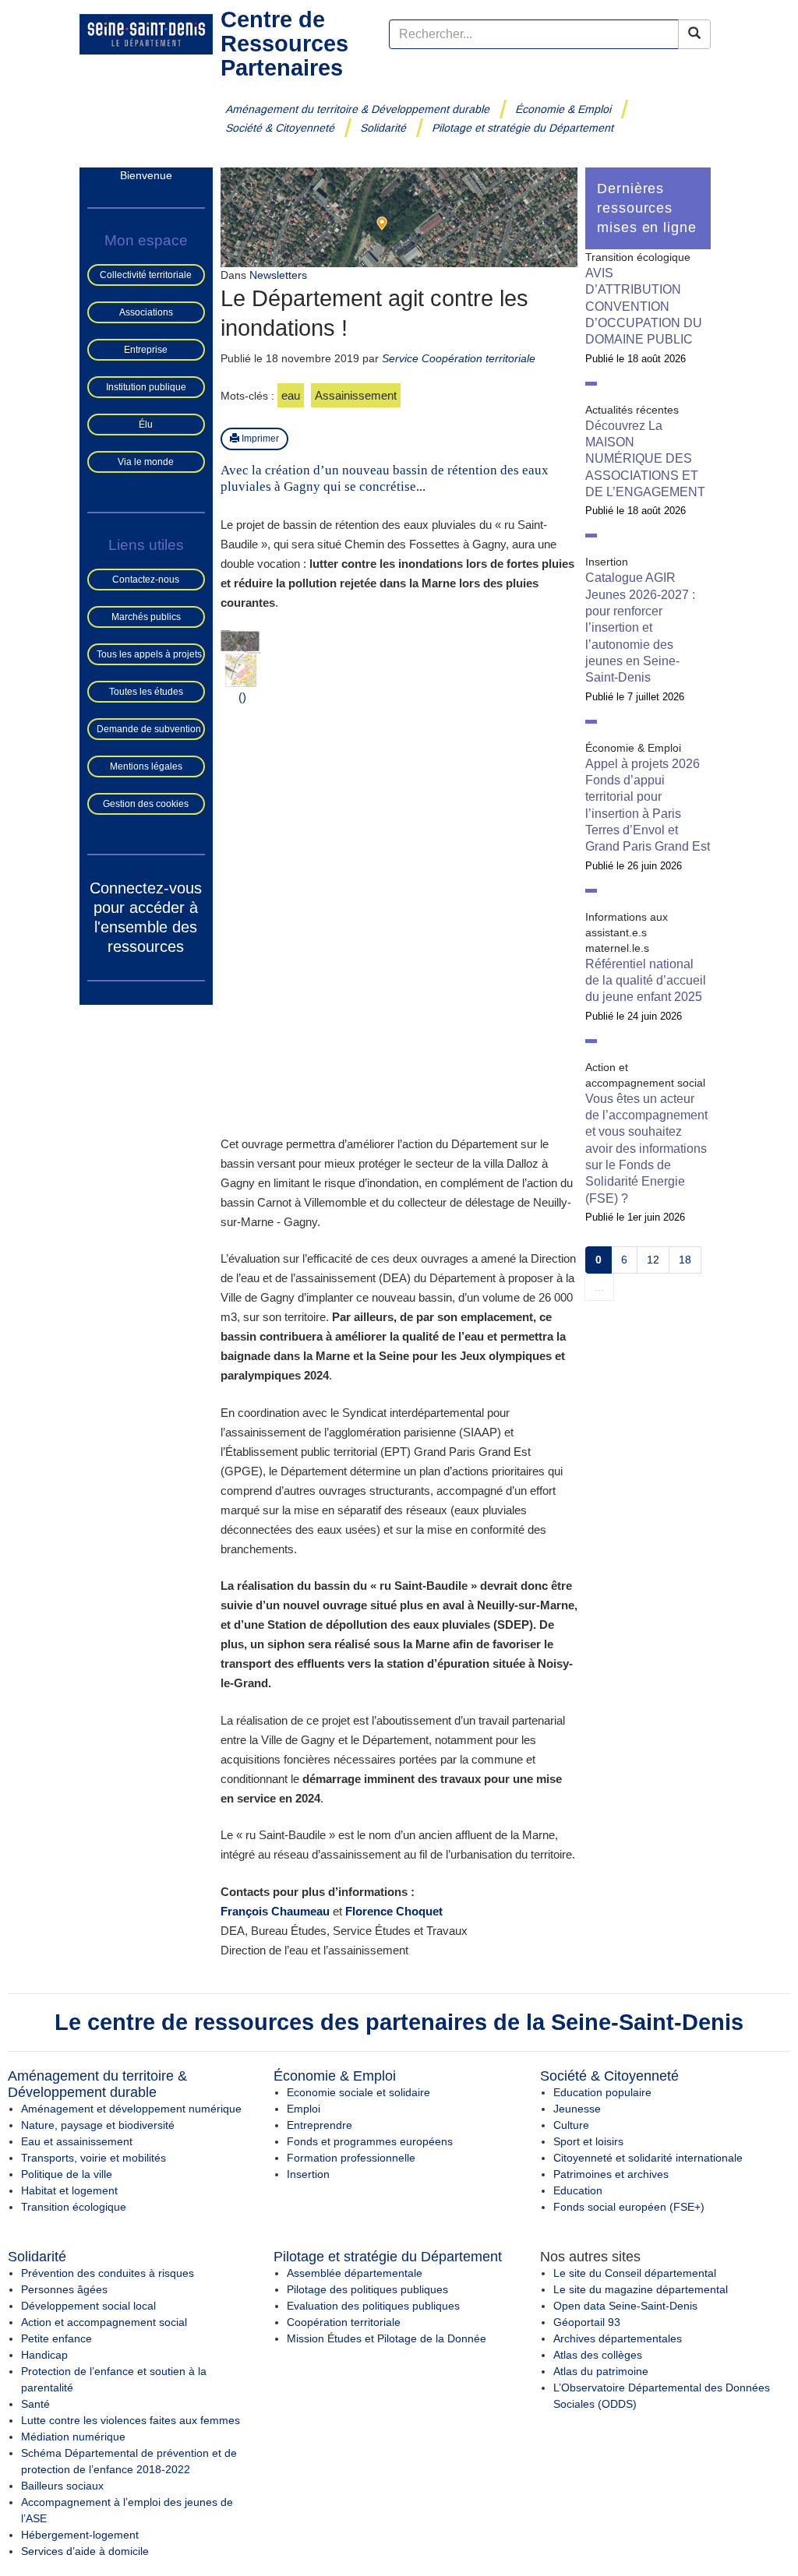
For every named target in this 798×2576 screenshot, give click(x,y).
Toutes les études (146, 692)
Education (578, 2190)
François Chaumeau (275, 1911)
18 (685, 1260)
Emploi (304, 2109)
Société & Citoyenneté (281, 128)
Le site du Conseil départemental (635, 2273)
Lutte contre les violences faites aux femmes (131, 2420)
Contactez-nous (146, 580)
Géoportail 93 (587, 2322)
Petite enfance (56, 2338)
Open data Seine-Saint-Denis (625, 2306)
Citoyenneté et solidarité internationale (648, 2158)
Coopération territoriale (344, 2322)
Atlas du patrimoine (601, 2371)
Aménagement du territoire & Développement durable (358, 109)
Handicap (44, 2355)
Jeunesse (577, 2109)
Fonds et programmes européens (370, 2141)
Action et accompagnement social (104, 2322)
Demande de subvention (149, 729)
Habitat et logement (69, 2190)
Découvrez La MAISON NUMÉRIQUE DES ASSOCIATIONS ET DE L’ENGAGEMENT (645, 459)
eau (291, 395)
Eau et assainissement (77, 2141)
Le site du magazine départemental (641, 2289)
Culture (571, 2125)
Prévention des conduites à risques (108, 2273)
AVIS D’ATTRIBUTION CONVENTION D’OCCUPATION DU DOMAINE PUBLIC (644, 306)
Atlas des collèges (598, 2355)
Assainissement (356, 395)
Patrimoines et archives (611, 2174)
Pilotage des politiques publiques (367, 2289)
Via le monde (146, 462)
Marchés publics (146, 617)
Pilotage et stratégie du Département (523, 128)
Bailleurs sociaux (62, 2486)
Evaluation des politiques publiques (373, 2306)
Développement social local (88, 2306)
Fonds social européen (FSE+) (629, 2207)
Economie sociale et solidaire (358, 2092)
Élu (146, 425)
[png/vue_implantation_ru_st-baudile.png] (241, 668)
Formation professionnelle (351, 2158)
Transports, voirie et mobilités (94, 2158)
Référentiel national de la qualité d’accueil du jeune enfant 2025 (646, 981)
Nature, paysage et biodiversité (98, 2125)
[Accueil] (146, 33)
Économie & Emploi (564, 109)
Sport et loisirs (588, 2141)
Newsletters (278, 275)
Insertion (308, 2174)
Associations (146, 312)
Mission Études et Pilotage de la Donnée (387, 2338)
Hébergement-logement (80, 2535)
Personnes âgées (64, 2289)
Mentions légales (146, 766)
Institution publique (146, 387)
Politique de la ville (67, 2174)
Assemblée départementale (355, 2273)
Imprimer (259, 439)
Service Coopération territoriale (459, 358)
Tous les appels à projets (149, 654)
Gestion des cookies (146, 804)
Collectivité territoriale (146, 275)
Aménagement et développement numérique (131, 2109)
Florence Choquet (394, 1911)
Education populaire (602, 2092)
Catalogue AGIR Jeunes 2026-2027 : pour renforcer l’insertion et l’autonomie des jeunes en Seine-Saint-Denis (640, 627)
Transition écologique (74, 2207)
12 (653, 1260)
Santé (35, 2404)
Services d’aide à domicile (85, 2551)
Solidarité (384, 128)
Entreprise (146, 350)
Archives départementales (618, 2338)
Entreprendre (320, 2125)
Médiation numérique (73, 2437)
